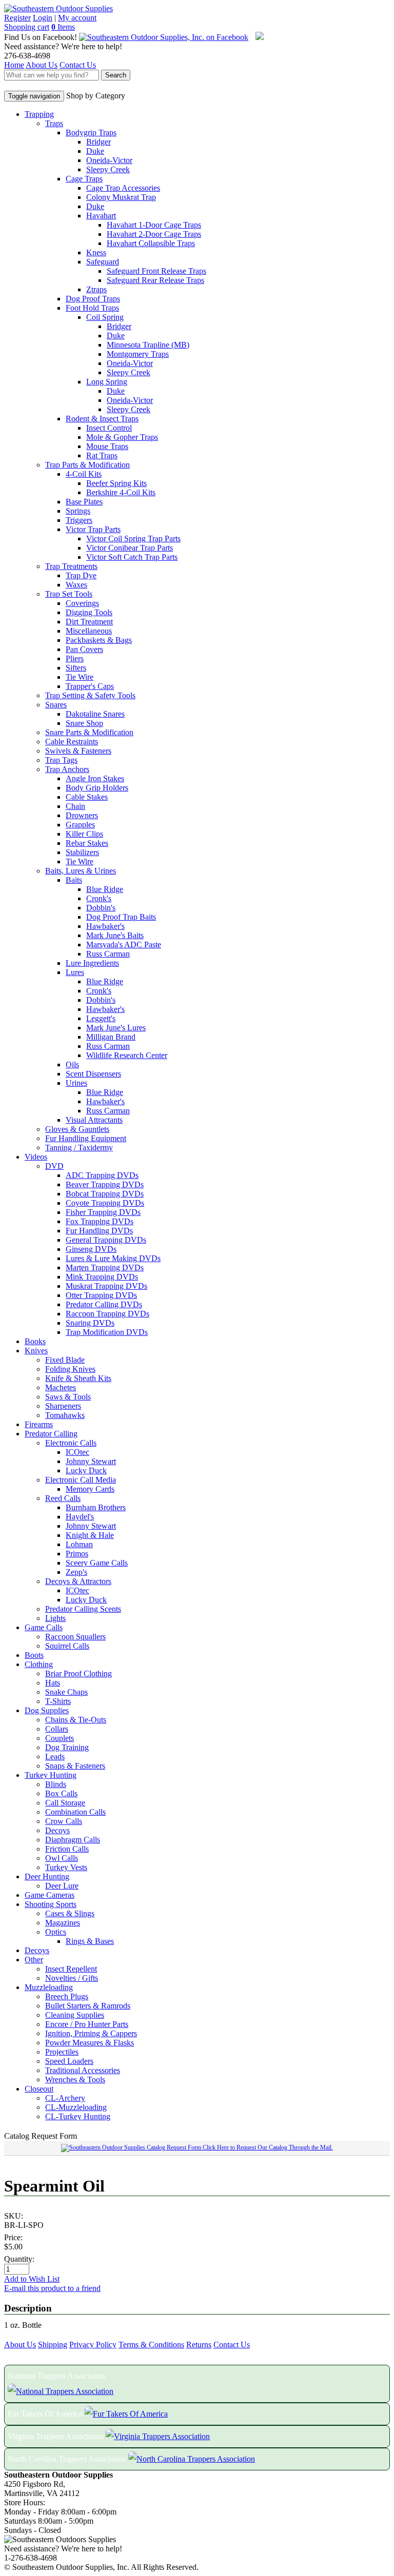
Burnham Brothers (96, 1507)
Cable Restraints (72, 742)
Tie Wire (80, 677)
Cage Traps (84, 179)
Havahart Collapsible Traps (151, 243)
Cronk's (99, 898)
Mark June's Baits (115, 935)
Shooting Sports (51, 1904)
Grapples (80, 825)
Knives (36, 1351)
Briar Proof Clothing (78, 1674)
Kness (96, 252)
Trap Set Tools (69, 594)
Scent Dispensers (93, 1074)
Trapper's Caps (90, 686)
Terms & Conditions (151, 2345)
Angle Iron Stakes (95, 778)
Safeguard (103, 262)
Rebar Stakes (87, 843)
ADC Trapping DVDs (102, 1175)
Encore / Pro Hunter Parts (87, 2024)
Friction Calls (67, 1849)
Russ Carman (108, 954)
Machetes (61, 1387)
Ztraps (96, 289)
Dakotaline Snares (95, 714)
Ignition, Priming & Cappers (91, 2033)
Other (34, 1960)
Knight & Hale (90, 1535)
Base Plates (84, 502)
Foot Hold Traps (92, 308)
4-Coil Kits (84, 474)
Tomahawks (65, 1415)
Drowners (82, 815)
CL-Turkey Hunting (78, 2116)
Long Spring (107, 382)
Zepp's (76, 1572)
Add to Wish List (32, 2279)
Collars (57, 1729)
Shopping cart (27, 27)
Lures (75, 972)
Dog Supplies (47, 1710)
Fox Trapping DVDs (100, 1221)
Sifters (76, 668)
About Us (42, 65)
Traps (54, 123)
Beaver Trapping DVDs (105, 1184)
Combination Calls (75, 1812)
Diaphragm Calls (73, 1840)
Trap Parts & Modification (87, 465)
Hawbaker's (105, 926)
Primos (77, 1554)
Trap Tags (61, 760)
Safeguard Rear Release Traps (155, 280)
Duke (95, 151)
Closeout (39, 2089)
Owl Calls (62, 1858)
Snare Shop (84, 723)
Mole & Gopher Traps (122, 437)
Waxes (76, 585)
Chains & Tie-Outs (76, 1720)
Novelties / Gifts (72, 1978)
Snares (56, 705)
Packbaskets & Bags (99, 640)
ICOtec (77, 1452)
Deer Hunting (47, 1877)
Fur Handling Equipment (86, 1138)
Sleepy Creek (108, 169)
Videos (36, 1157)
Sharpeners (63, 1406)
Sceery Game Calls (97, 1563)
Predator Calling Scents (83, 1609)
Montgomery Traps (138, 354)
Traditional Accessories (83, 2070)
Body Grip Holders (97, 788)
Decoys (57, 1830)
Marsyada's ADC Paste (124, 945)
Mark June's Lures (116, 1028)
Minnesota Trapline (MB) (148, 345)
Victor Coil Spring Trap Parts (133, 539)
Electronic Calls (71, 1443)
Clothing (39, 1664)
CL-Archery (65, 2098)
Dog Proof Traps (93, 299)
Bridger (98, 142)
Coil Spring (105, 317)
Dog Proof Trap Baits (121, 917)
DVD (54, 1166)
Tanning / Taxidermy (79, 1148)
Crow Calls (64, 1821)
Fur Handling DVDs (99, 1231)
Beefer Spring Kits (116, 483)
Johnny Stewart (91, 1461)
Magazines (63, 1923)
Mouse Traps (107, 446)
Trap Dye (81, 575)
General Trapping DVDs (106, 1240)
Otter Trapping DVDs (101, 1295)
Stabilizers (82, 852)
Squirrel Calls (67, 1646)
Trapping (39, 114)
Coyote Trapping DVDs (105, 1203)
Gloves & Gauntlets (77, 1129)
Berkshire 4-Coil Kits (121, 492)
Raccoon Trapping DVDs (107, 1314)
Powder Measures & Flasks (90, 2043)
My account (77, 18)
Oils (72, 1064)
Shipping (53, 2345)
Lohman (79, 1544)
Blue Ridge (105, 889)
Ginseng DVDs (91, 1249)
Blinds (56, 1784)
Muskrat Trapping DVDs (106, 1286)
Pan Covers (84, 649)
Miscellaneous (89, 631)
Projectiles (62, 2052)
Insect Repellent (71, 1969)
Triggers (79, 520)
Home (14, 65)
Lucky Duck (86, 1470)
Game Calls (44, 1627)
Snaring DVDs (90, 1323)
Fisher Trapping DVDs (103, 1212)
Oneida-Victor (109, 160)
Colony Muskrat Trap (121, 197)
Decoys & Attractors (78, 1581)
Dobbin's (101, 908)
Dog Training (67, 1747)
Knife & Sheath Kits (78, 1378)
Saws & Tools (68, 1397)
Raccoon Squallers (75, 1637)
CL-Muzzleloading (76, 2107)
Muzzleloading (49, 1987)
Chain (75, 806)
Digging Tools (89, 612)
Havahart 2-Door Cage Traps (154, 234)
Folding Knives (70, 1369)
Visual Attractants (94, 1120)
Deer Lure (62, 1886)
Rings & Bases (90, 1941)
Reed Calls (63, 1498)
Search (116, 75)
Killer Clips (84, 834)
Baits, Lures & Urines (81, 871)
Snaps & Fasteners (75, 1766)
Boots (34, 1655)
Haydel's (80, 1517)
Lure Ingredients (92, 963)
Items (63, 27)
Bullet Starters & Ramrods (88, 2006)
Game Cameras (50, 1895)
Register (17, 18)
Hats (53, 1683)
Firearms (39, 1424)
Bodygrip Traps (91, 133)
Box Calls (61, 1793)
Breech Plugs (67, 1996)
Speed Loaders (69, 2061)
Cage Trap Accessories (123, 188)
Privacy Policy (93, 2345)
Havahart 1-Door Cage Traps (154, 225)
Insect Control (109, 428)
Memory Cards (90, 1489)
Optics (56, 1932)
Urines (76, 1083)
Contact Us (78, 65)
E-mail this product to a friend (52, 2288)
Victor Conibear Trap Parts (130, 548)
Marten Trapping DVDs (105, 1267)
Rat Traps (102, 455)
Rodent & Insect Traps (102, 419)
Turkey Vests (66, 1867)
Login (43, 18)
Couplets (60, 1738)
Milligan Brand (111, 1037)
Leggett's (101, 1018)
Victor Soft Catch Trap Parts (132, 557)
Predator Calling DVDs (104, 1304)
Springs (78, 511)
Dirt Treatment (89, 622)
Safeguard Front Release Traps (156, 271)
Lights (55, 1618)
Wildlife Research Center (127, 1055)
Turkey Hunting (51, 1775)
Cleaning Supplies (75, 2015)
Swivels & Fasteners (78, 751)
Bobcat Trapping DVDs (105, 1194)
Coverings (82, 603)
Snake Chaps (66, 1692)
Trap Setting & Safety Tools (90, 695)
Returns (199, 2345)
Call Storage (65, 1803)
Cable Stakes (87, 797)
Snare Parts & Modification (89, 732)
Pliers (75, 658)
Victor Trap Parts (93, 529)
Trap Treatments (71, 566)
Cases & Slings (70, 1913)
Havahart (101, 216)
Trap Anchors (67, 769)
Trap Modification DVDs (107, 1332)
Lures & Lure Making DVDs (113, 1258)
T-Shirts (58, 1701)
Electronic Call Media (81, 1480)
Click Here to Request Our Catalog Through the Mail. (267, 2147)
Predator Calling (51, 1434)
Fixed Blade (65, 1360)
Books (35, 1341)
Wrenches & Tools (75, 2080)
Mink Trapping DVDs (102, 1277)
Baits (74, 880)
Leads (55, 1757)
